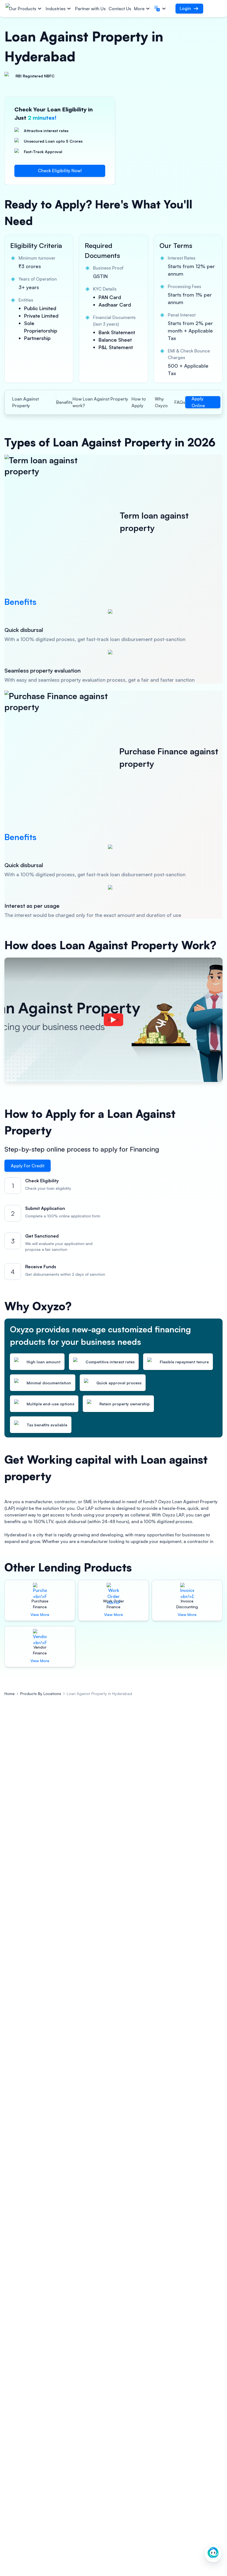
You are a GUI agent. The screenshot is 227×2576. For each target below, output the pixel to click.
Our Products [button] (23, 9)
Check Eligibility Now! (60, 171)
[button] (161, 9)
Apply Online (198, 402)
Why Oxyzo (161, 402)
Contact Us (120, 9)
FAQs (180, 402)
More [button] (139, 9)
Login (185, 8)
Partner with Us (90, 9)
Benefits (64, 402)
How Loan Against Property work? (100, 402)
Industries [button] (56, 9)
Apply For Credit (28, 1166)
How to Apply (139, 402)
